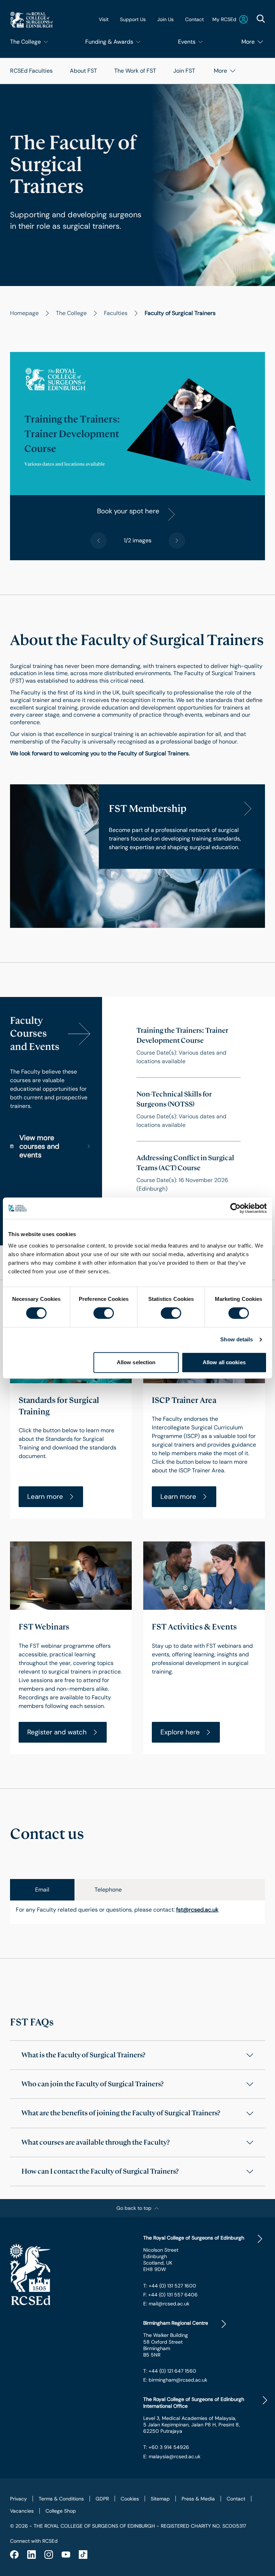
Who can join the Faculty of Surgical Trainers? (93, 2084)
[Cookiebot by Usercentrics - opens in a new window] (235, 1208)
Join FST (184, 71)
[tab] (42, 1890)
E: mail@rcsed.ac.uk (166, 2304)
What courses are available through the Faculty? (96, 2142)
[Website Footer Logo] (71, 2275)
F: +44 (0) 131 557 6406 (170, 2295)
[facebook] (14, 2555)
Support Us (133, 19)
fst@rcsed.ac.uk (197, 1910)
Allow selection (136, 1362)
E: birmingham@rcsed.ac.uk (175, 2380)
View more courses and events (39, 1146)
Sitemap (160, 2499)
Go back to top (134, 2208)
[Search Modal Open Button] (261, 19)
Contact (194, 19)
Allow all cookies (224, 1362)
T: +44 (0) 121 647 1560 (170, 2371)
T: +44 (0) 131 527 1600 (170, 2286)
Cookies (130, 2499)
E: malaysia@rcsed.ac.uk (172, 2456)
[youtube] (66, 2555)
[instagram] (49, 2555)
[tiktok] (83, 2555)
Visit (104, 19)
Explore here (180, 1732)
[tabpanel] (137, 1912)
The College (71, 313)
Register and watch (57, 1732)
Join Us (165, 19)
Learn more (45, 1497)
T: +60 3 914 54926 (166, 2447)
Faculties (116, 313)
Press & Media (198, 2499)
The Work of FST (135, 71)
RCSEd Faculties (31, 71)
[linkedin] (32, 2555)
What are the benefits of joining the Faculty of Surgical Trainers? (121, 2113)
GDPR (102, 2499)
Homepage (24, 313)
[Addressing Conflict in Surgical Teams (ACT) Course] (189, 1173)
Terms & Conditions (61, 2499)
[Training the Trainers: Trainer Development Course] (189, 1046)
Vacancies (22, 2511)
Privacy (18, 2499)
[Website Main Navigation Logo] (32, 20)
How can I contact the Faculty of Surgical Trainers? (100, 2171)
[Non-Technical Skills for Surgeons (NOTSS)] (189, 1109)
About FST (83, 71)
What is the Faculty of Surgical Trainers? (83, 2055)
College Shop (61, 2511)
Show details (237, 1339)
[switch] (104, 1313)
